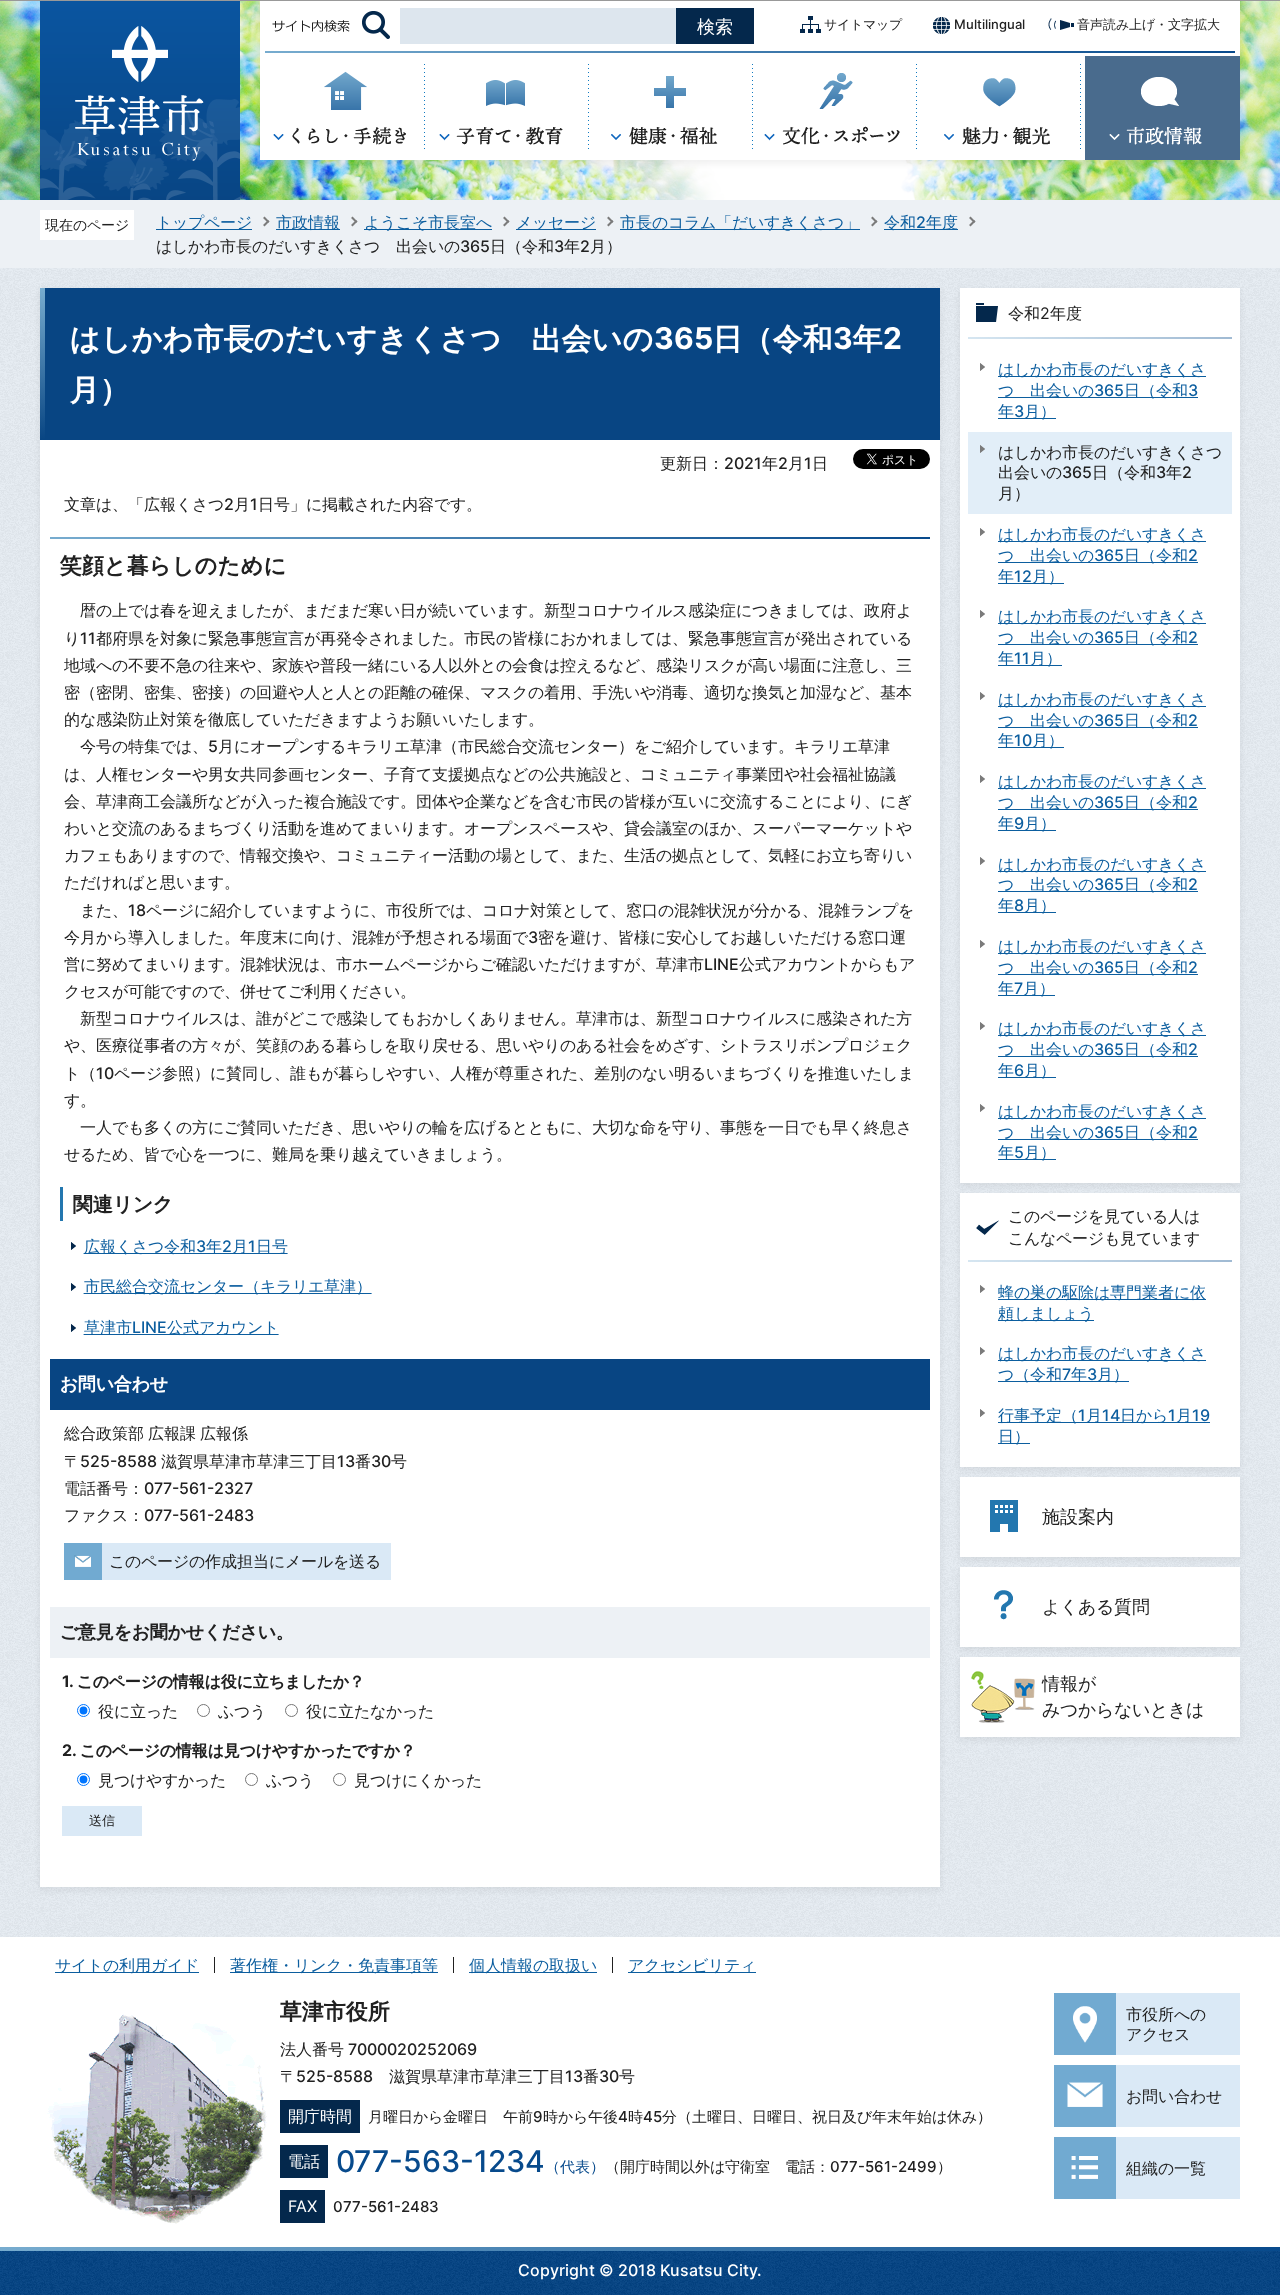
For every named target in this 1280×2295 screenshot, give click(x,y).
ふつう (242, 1711)
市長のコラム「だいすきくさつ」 (740, 222)
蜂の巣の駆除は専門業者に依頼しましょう (1102, 1302)
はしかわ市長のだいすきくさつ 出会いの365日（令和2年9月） (1102, 802)
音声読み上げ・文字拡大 (1148, 24)
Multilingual (989, 24)
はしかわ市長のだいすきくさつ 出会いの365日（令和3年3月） (1102, 390)
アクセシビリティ (692, 1965)
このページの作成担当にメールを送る (245, 1561)
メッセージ (556, 222)
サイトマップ (863, 24)
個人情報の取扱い (533, 1965)
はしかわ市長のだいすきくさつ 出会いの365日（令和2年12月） (1102, 555)
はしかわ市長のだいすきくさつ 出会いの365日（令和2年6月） (1102, 1049)
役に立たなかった (370, 1711)
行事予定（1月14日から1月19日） (1104, 1425)
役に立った (138, 1711)
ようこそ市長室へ (428, 222)
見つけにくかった (418, 1780)
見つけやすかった (162, 1780)
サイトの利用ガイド (127, 1965)
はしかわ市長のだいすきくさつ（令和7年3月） (1102, 1363)
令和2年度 (921, 222)
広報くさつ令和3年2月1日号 (186, 1246)
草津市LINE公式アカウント (181, 1327)
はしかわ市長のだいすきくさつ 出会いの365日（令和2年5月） (1102, 1132)
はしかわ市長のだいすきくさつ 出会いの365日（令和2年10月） (1102, 720)
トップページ (204, 222)
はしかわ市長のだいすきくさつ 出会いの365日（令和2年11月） (1102, 637)
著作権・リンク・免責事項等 (334, 1965)
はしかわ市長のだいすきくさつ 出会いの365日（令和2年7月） (1102, 967)
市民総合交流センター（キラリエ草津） (228, 1286)
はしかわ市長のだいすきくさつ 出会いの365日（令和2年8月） (1102, 885)
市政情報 (308, 222)
